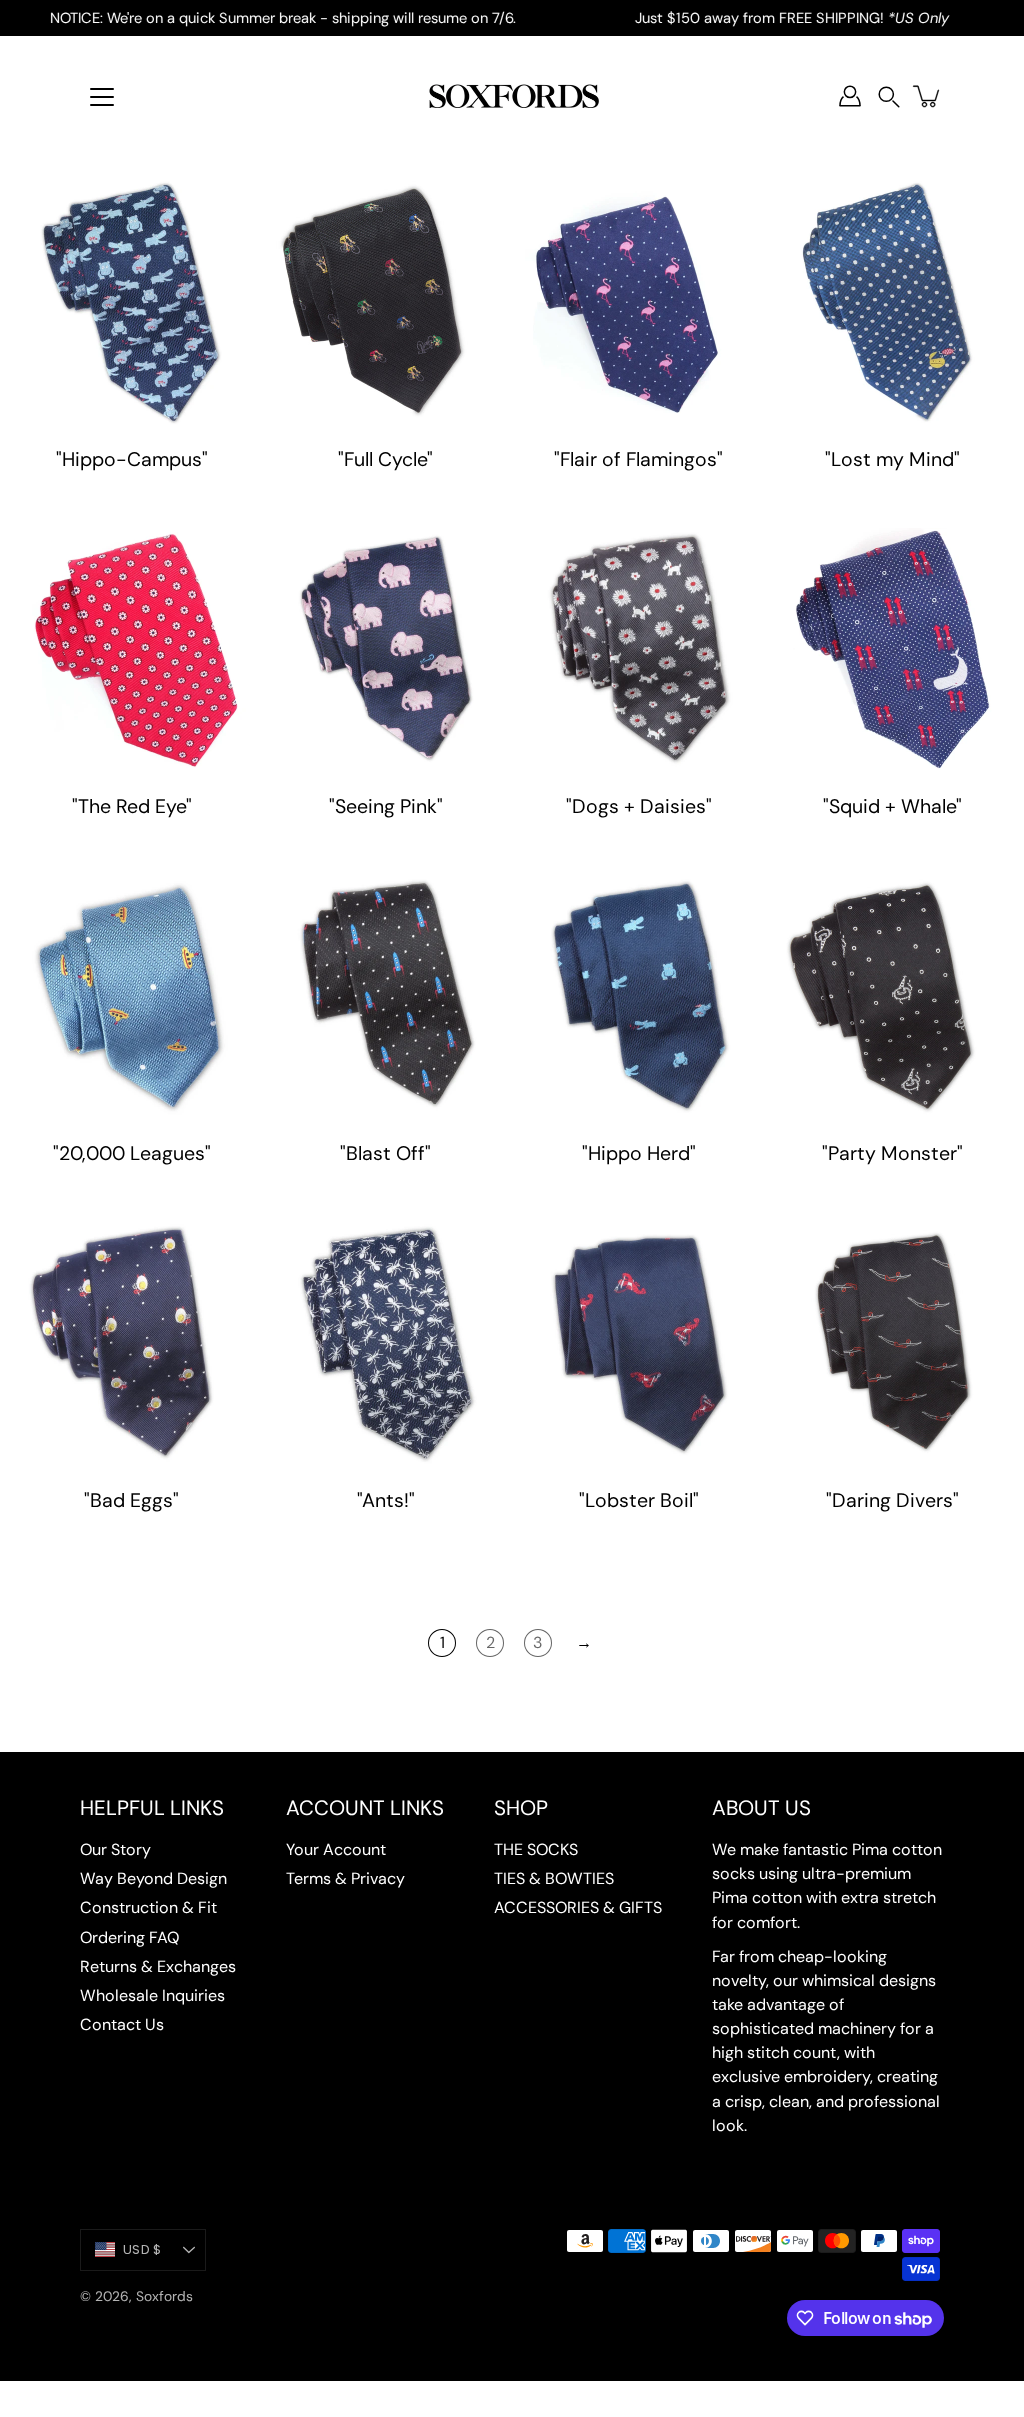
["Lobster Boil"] (639, 1344)
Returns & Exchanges (158, 1966)
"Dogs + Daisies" (639, 806)
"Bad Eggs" (131, 1500)
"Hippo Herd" (639, 1153)
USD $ (142, 2249)
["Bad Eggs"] (132, 1344)
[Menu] (102, 97)
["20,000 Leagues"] (132, 997)
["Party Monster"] (893, 997)
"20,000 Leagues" (132, 1153)
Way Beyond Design (153, 1878)
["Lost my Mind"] (893, 303)
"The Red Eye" (132, 806)
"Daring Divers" (892, 1500)
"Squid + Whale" (892, 806)
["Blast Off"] (386, 997)
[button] (889, 96)
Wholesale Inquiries (152, 1995)
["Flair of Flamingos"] (639, 303)
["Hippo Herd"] (639, 997)
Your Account (336, 1849)
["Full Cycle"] (386, 303)
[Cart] (928, 96)
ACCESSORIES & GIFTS (578, 1907)
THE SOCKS (536, 1849)
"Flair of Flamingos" (638, 459)
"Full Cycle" (385, 459)
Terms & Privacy (345, 1878)
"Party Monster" (892, 1153)
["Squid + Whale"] (893, 650)
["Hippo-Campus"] (132, 303)
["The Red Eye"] (132, 650)
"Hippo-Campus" (132, 459)
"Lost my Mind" (892, 459)
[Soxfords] (512, 96)
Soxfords (164, 2296)
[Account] (850, 96)
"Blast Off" (385, 1153)
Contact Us (122, 2024)
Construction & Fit (148, 1907)
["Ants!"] (386, 1344)
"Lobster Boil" (639, 1500)
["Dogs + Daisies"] (639, 650)
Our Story (115, 1849)
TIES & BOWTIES (554, 1878)
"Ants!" (385, 1500)
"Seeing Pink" (385, 806)
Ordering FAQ (129, 1937)
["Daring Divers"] (893, 1344)
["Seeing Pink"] (386, 650)
